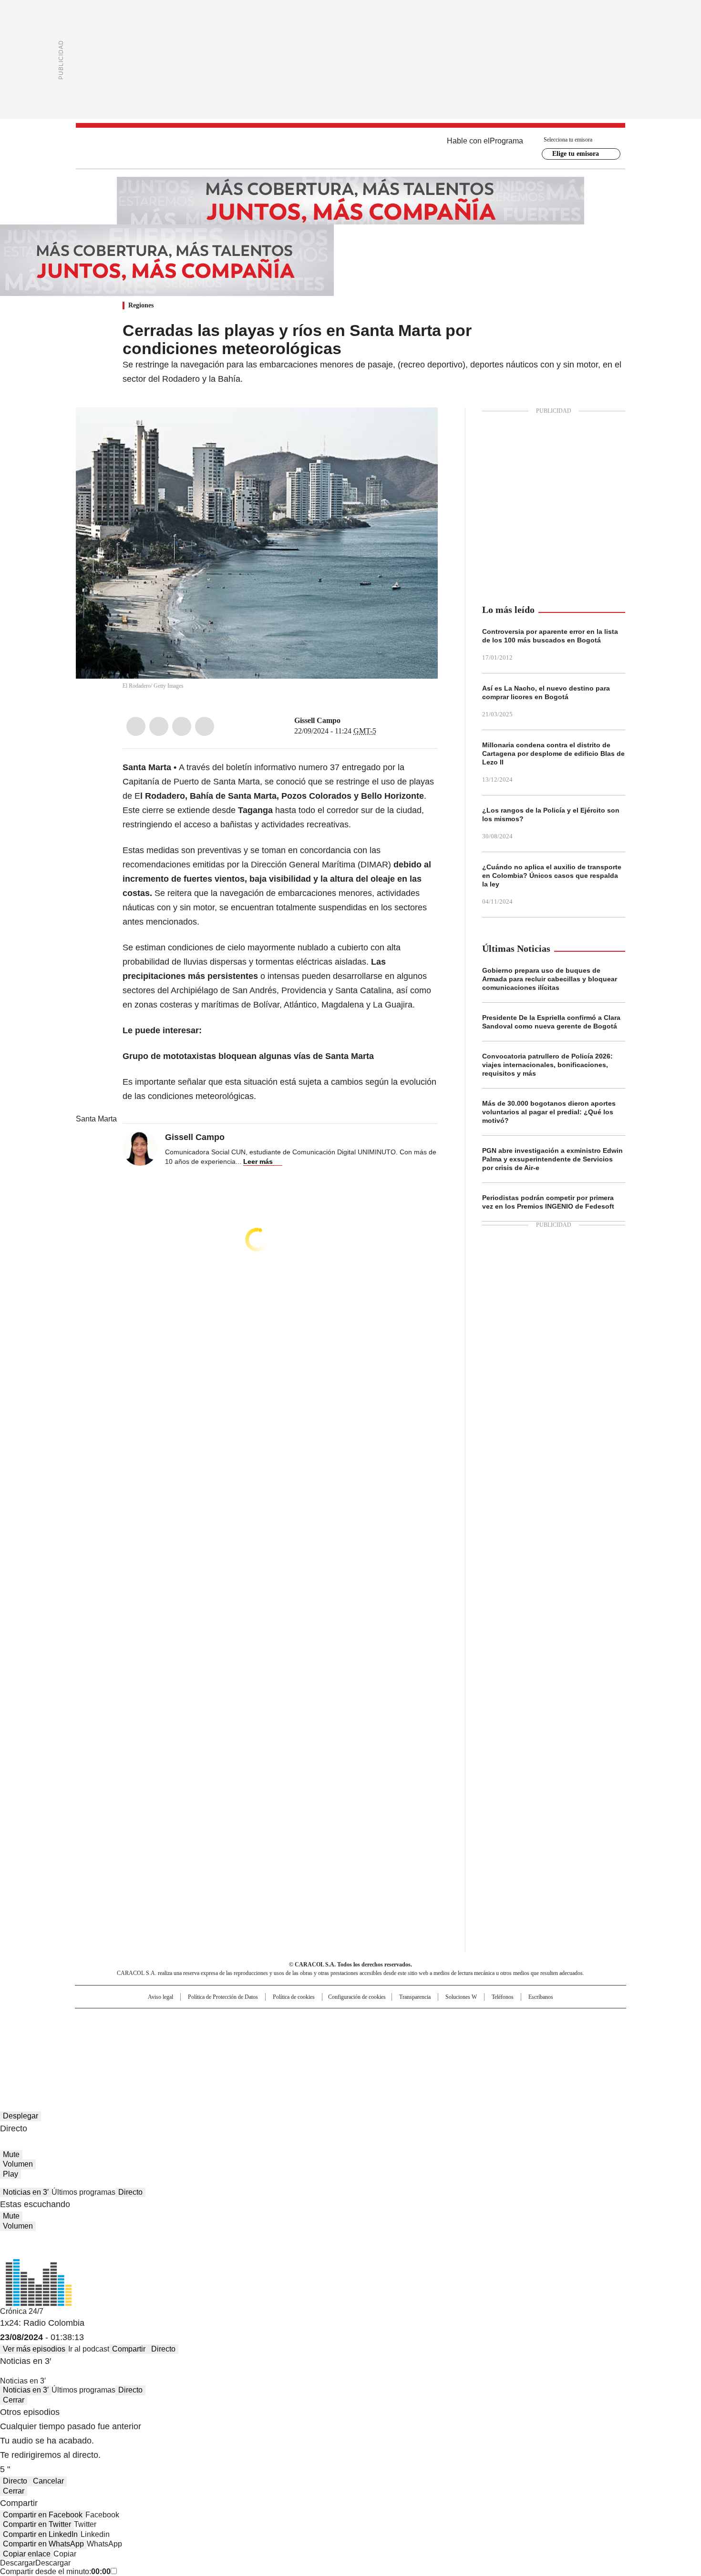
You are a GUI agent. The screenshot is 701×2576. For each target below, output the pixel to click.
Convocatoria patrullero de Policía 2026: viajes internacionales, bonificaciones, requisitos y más (547, 1065)
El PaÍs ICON (368, 2048)
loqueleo (451, 2048)
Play (10, 2174)
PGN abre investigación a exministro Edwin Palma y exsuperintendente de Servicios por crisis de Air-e (552, 1159)
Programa (506, 141)
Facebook (136, 726)
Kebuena (519, 2035)
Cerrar (14, 2400)
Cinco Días (369, 2035)
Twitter (159, 726)
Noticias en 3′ (26, 2192)
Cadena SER (423, 2020)
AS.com (456, 2020)
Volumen (18, 2164)
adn (488, 2020)
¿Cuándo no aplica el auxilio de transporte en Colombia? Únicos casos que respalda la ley (552, 876)
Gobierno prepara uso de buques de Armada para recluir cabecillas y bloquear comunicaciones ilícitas (550, 979)
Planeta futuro (479, 2035)
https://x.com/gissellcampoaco (347, 721)
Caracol (523, 2020)
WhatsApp (205, 726)
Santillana (325, 2020)
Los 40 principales (280, 2020)
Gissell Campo (317, 720)
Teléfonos (503, 1997)
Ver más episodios (34, 2349)
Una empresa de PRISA (157, 2029)
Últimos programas (83, 2192)
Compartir (129, 2349)
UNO (303, 2035)
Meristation (498, 2048)
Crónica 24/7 (22, 2311)
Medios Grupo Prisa (157, 2052)
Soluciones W (461, 1997)
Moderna (283, 2048)
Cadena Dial (404, 2035)
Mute (11, 2154)
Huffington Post (252, 2035)
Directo (130, 2192)
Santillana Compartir (378, 2020)
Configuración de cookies (357, 1997)
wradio (332, 2035)
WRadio (350, 148)
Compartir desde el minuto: (55, 2571)
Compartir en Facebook (43, 2515)
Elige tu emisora (576, 154)
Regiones (141, 305)
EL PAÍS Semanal (439, 2035)
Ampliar (419, 427)
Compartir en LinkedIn (40, 2534)
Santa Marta (96, 1119)
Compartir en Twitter (37, 2524)
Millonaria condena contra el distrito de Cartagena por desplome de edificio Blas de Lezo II (553, 753)
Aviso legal (160, 1997)
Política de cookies (294, 1997)
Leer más (258, 1161)
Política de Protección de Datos (223, 1997)
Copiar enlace (27, 2554)
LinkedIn (182, 726)
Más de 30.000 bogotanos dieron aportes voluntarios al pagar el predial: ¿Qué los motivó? (549, 1112)
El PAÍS (238, 2020)
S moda (409, 2048)
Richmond (234, 2048)
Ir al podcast (89, 2349)
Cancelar (48, 2481)
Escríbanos (541, 1997)
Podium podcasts (327, 2048)
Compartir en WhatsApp (43, 2544)
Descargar (18, 2563)
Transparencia (415, 1997)
